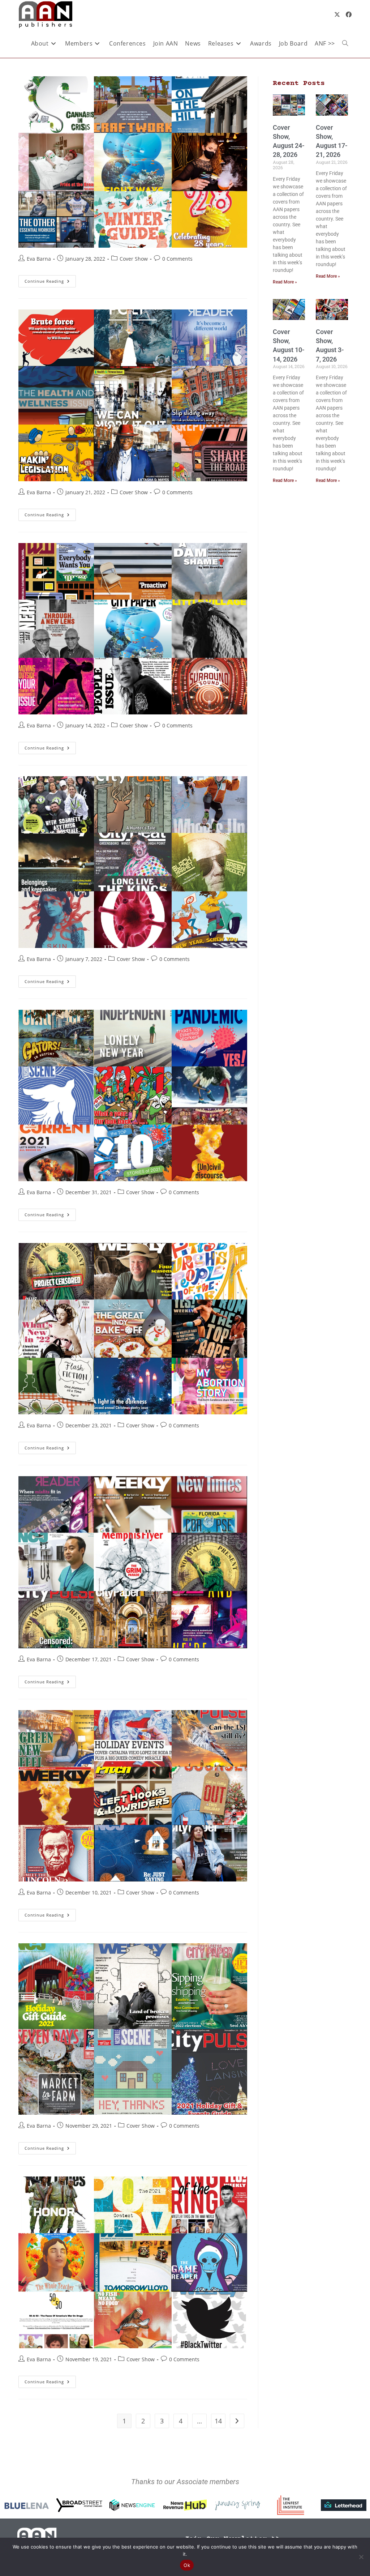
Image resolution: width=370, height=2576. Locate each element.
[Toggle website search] (345, 43)
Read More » (285, 282)
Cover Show (134, 259)
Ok (187, 2565)
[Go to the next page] (237, 2421)
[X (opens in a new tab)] (337, 14)
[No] (361, 2557)
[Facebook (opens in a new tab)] (349, 14)
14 (218, 2421)
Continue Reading (50, 279)
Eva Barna (39, 259)
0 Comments (177, 259)
